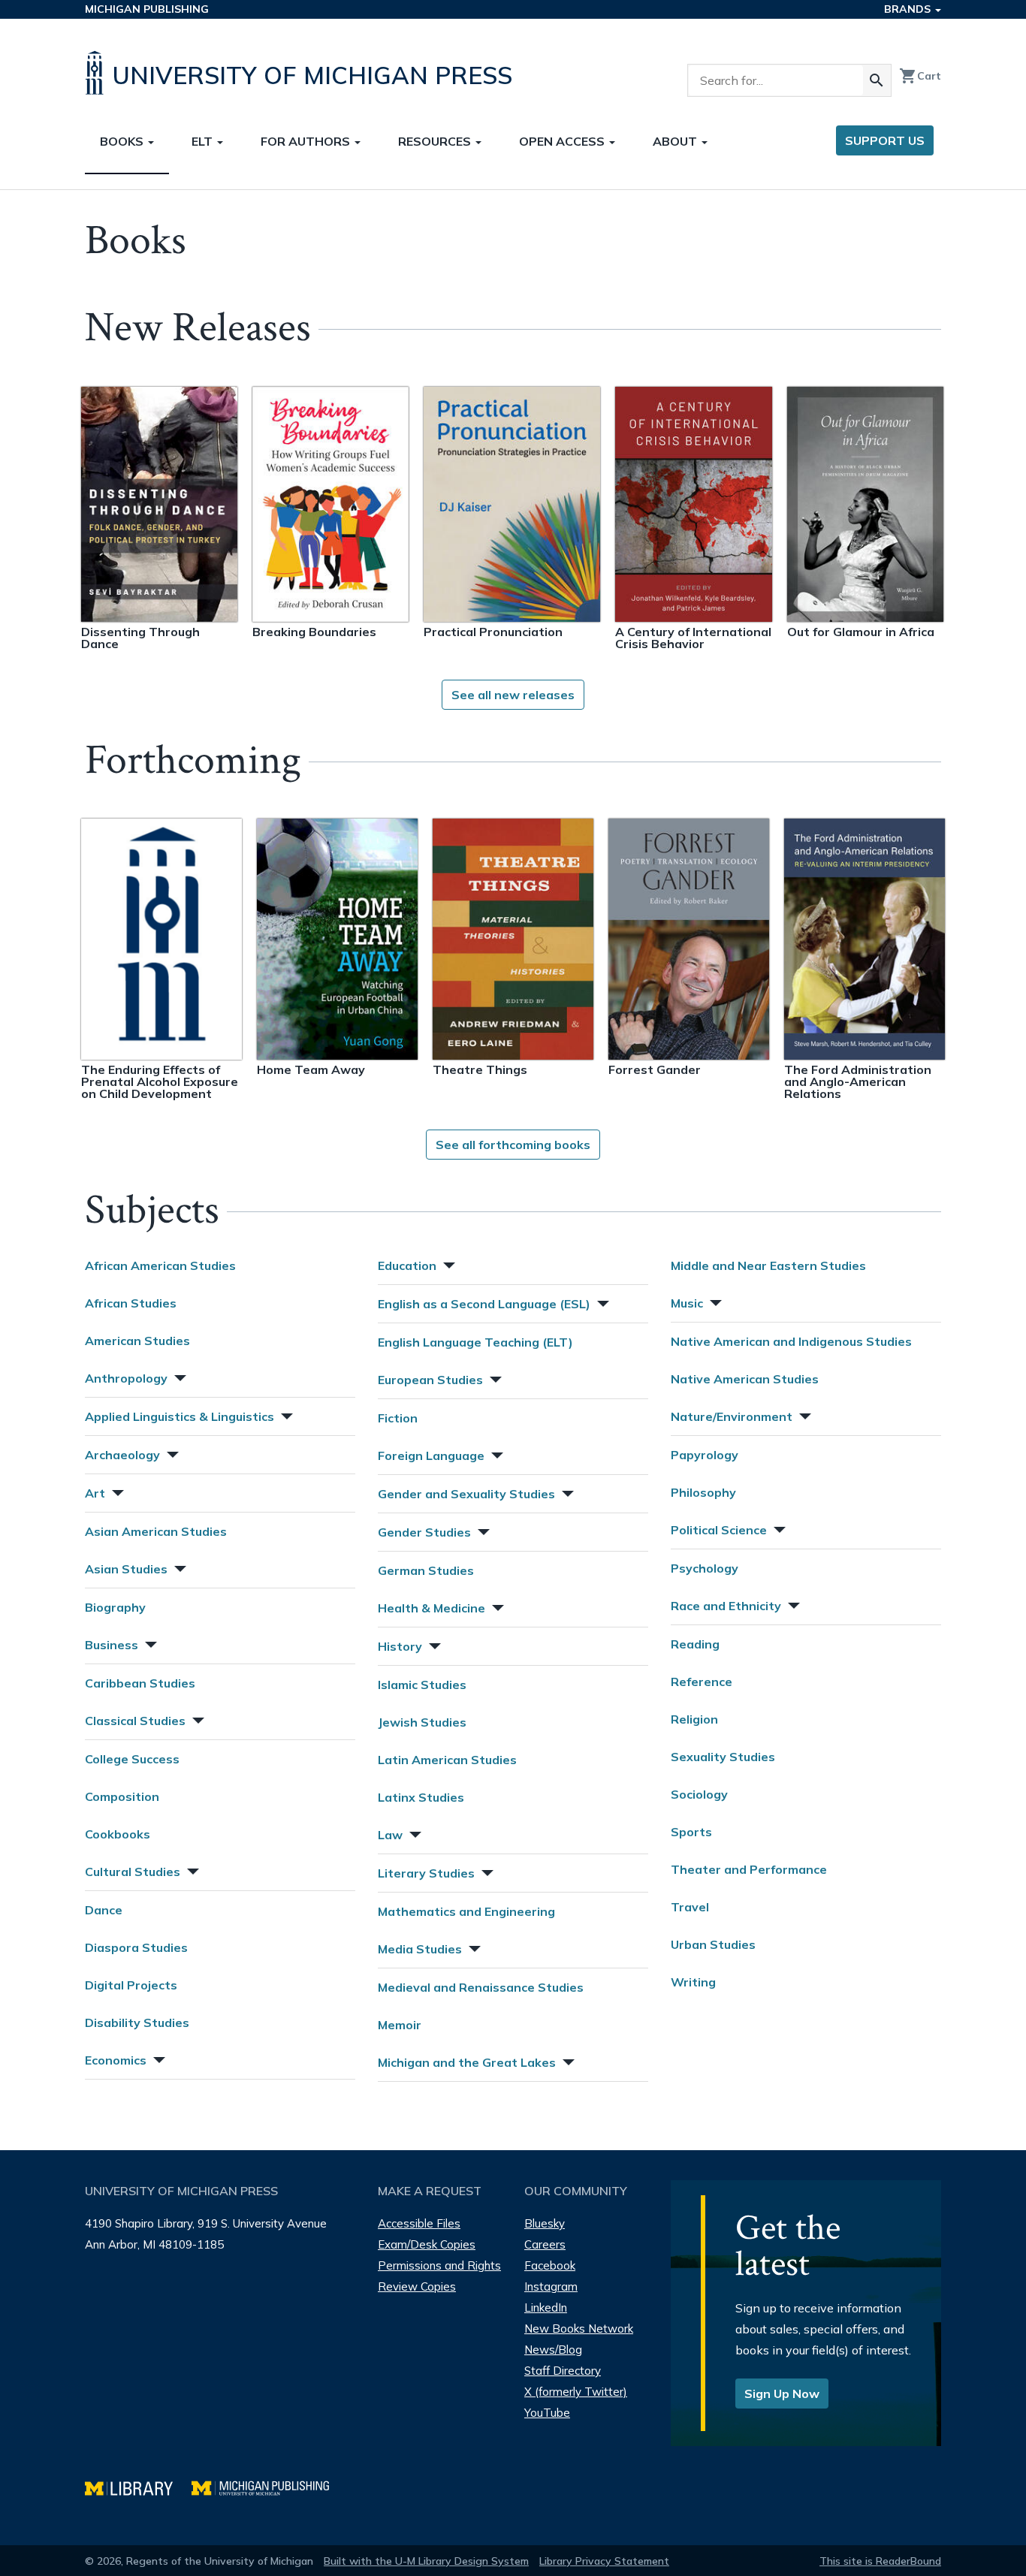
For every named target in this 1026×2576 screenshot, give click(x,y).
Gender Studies (424, 1532)
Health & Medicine (432, 1608)
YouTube (547, 2413)
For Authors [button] (307, 141)
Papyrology (705, 1455)
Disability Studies (137, 2022)
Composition (122, 1796)
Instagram (551, 2286)
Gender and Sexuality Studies (466, 1494)
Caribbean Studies (140, 1683)
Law (390, 1835)
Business (112, 1645)
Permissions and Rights (439, 2265)
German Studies (426, 1570)
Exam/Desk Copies (427, 2244)
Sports (691, 1832)
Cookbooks (118, 1834)
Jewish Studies (422, 1722)
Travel (690, 1907)
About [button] (676, 141)
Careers (545, 2244)
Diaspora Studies (136, 1947)
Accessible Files (419, 2223)
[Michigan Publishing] (268, 2486)
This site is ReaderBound (880, 2561)
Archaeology (122, 1455)
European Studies (430, 1380)
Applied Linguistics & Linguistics (180, 1416)
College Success (132, 1759)
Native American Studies (745, 1379)
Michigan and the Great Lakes (467, 2062)
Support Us (885, 140)
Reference (702, 1682)
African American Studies (160, 1265)
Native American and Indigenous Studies (791, 1341)
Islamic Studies (422, 1685)
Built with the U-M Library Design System (426, 2561)
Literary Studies (426, 1873)
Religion (694, 1719)
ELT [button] (204, 141)
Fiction (398, 1418)
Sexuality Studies (723, 1757)
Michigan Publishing (147, 9)
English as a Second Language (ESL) (484, 1304)
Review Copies (417, 2286)
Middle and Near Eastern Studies (768, 1265)
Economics (116, 2060)
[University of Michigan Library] (138, 2486)
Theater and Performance (749, 1869)
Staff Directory (563, 2371)
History (400, 1646)
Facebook (550, 2265)
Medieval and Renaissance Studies (481, 1987)
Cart (920, 76)
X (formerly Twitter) (576, 2392)
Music (687, 1303)
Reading (695, 1644)
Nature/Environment (732, 1416)
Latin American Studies (447, 1760)
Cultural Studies (133, 1872)
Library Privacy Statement (604, 2561)
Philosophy (703, 1492)
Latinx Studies (421, 1797)
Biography (115, 1607)
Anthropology (126, 1378)
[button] (179, 1376)
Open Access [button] (563, 141)
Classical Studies (135, 1721)
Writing (693, 1982)
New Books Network (579, 2329)
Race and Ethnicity (726, 1606)
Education (407, 1265)
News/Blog (553, 2350)
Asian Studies (126, 1569)
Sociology (699, 1794)
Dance (104, 1910)
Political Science (719, 1530)
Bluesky (545, 2223)
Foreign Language (431, 1455)
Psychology (705, 1568)
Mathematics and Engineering (466, 1911)
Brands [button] (909, 9)
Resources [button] (436, 141)
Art (95, 1493)
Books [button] (123, 141)
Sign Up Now (782, 2394)
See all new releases (513, 695)
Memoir (400, 2025)
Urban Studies (713, 1944)
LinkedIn (546, 2308)
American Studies (137, 1341)
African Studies (131, 1303)
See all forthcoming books (513, 1145)
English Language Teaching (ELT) (475, 1342)
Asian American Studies (156, 1531)
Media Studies (420, 1949)
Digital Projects (131, 1985)
